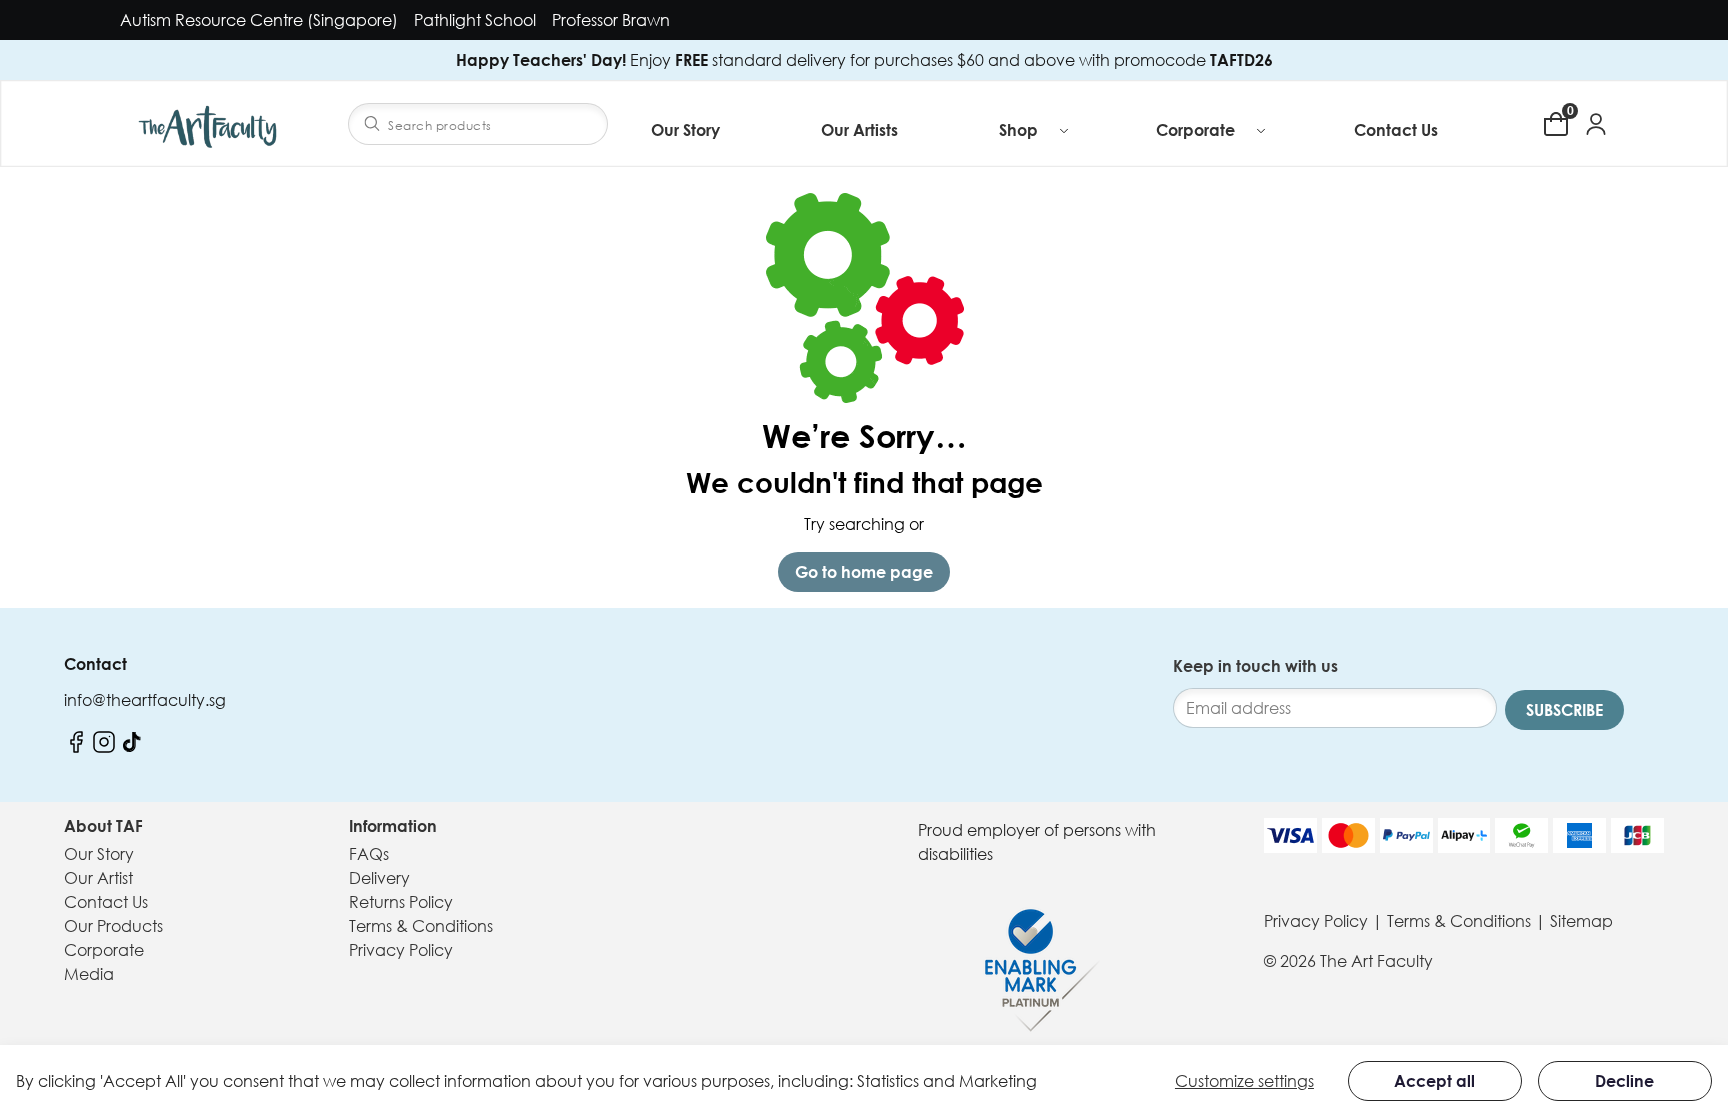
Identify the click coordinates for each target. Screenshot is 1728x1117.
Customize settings (1244, 1081)
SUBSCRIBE (1564, 710)
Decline (1624, 1081)
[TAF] (210, 123)
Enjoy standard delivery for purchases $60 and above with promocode (864, 60)
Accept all (1434, 1081)
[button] (1035, 130)
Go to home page (864, 572)
